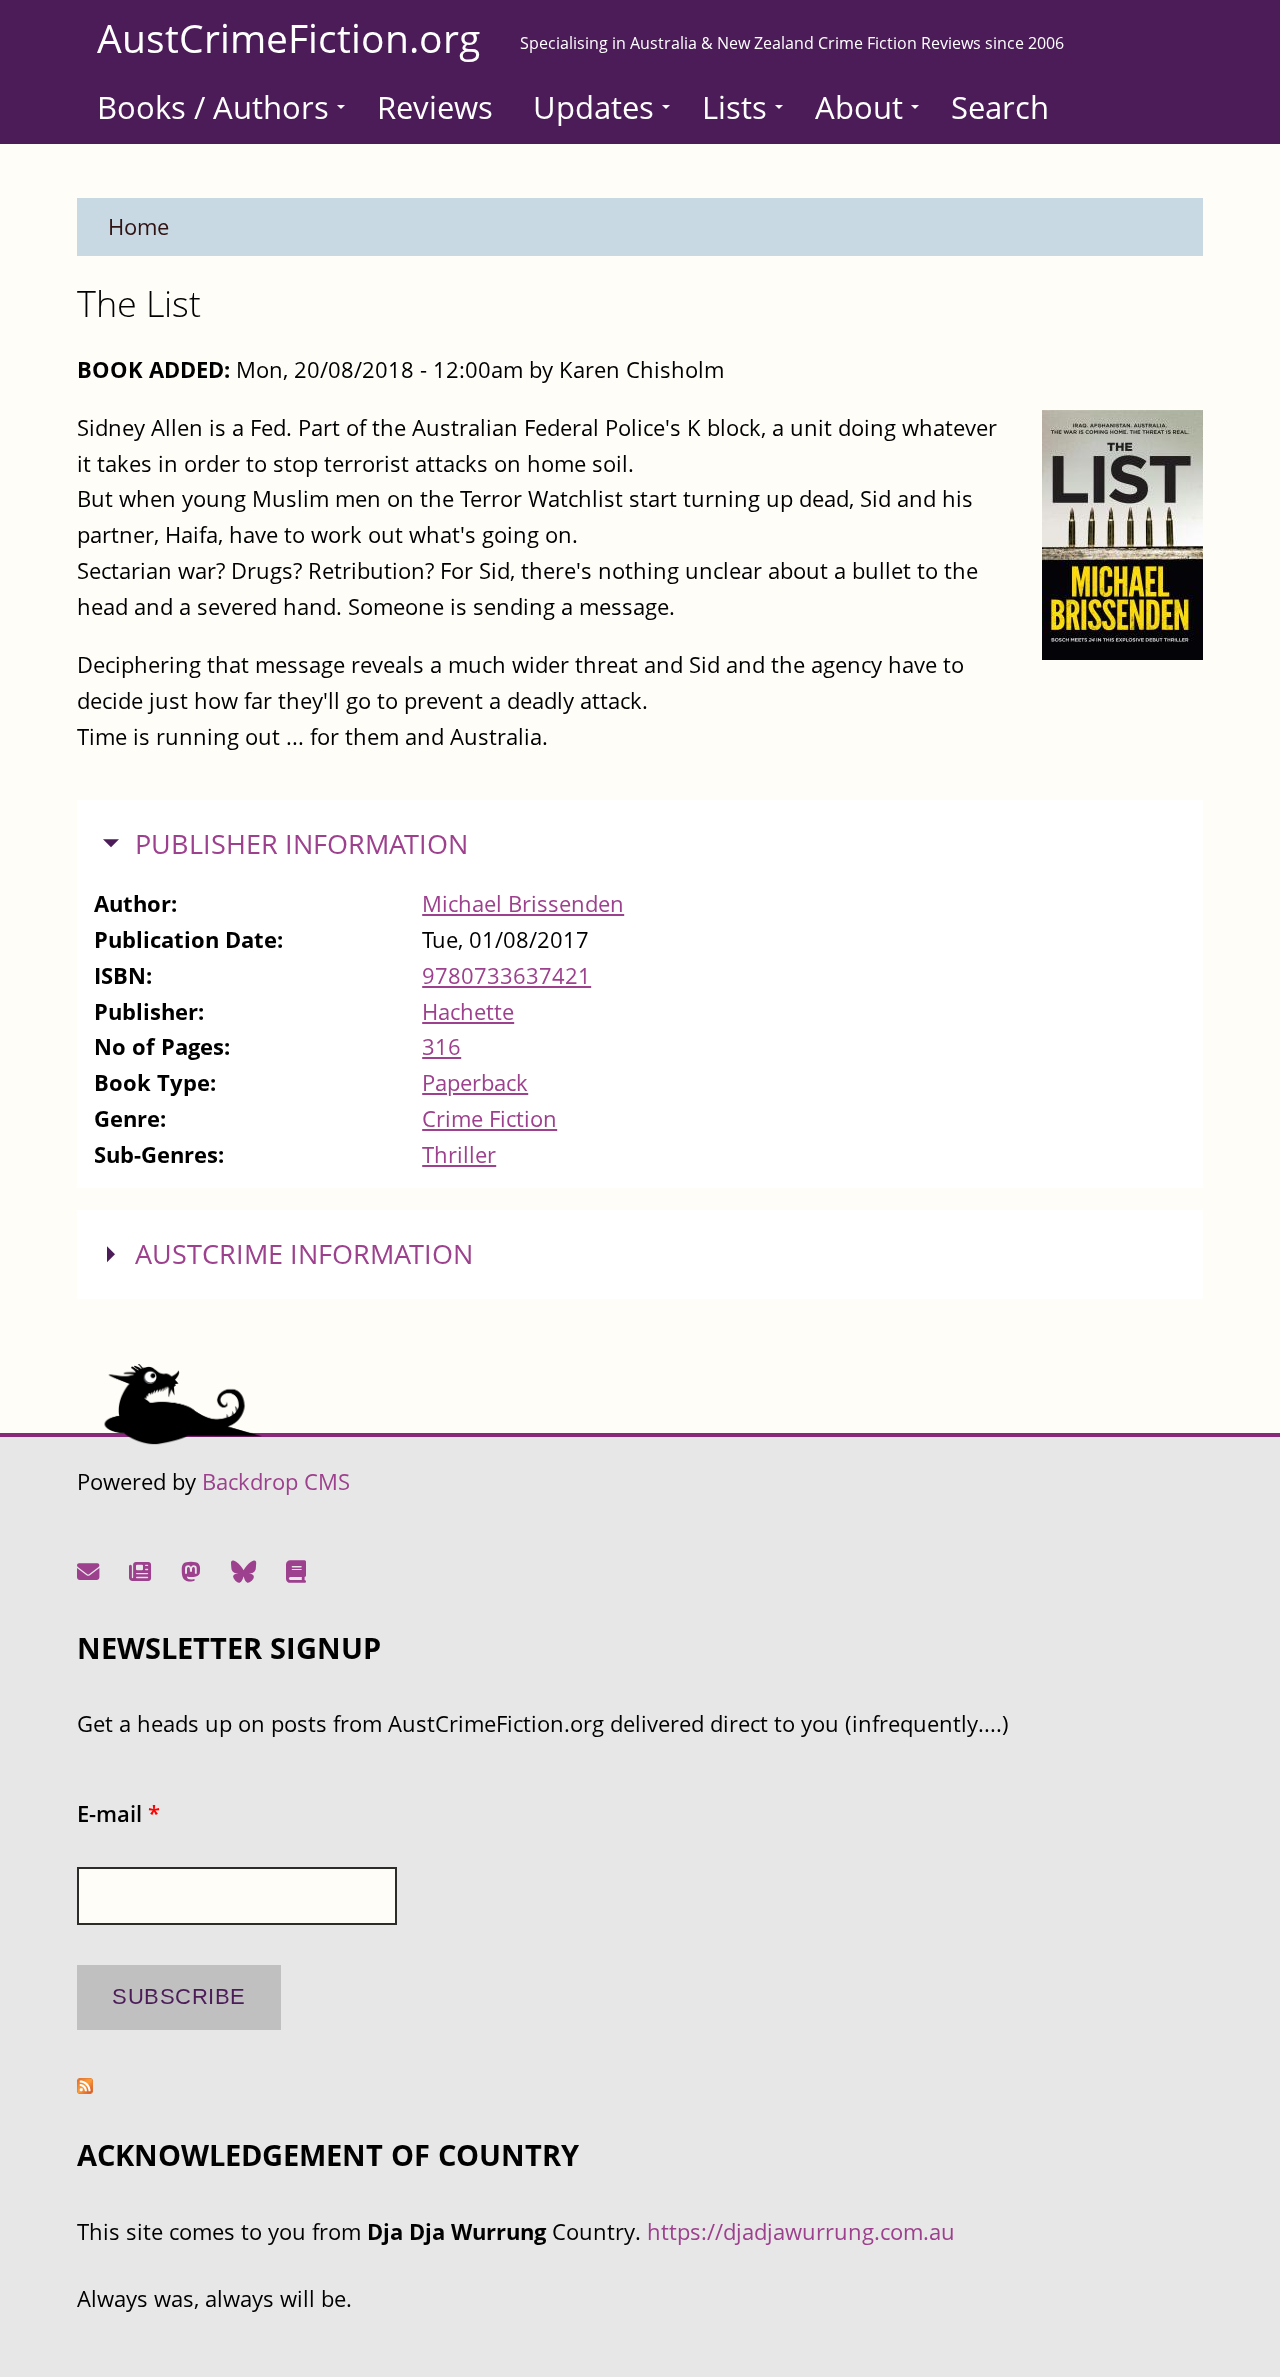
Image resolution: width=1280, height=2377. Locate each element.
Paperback (475, 1082)
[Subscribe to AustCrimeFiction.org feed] (85, 2085)
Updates (593, 107)
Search (1000, 107)
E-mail (118, 1813)
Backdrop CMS (276, 1481)
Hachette (468, 1011)
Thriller (459, 1154)
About (859, 107)
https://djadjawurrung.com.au (801, 2231)
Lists (734, 107)
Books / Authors (213, 107)
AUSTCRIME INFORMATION (304, 1254)
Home (138, 226)
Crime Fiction (489, 1118)
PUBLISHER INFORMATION (301, 844)
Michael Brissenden (523, 903)
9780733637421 (506, 975)
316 (441, 1046)
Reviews (435, 107)
